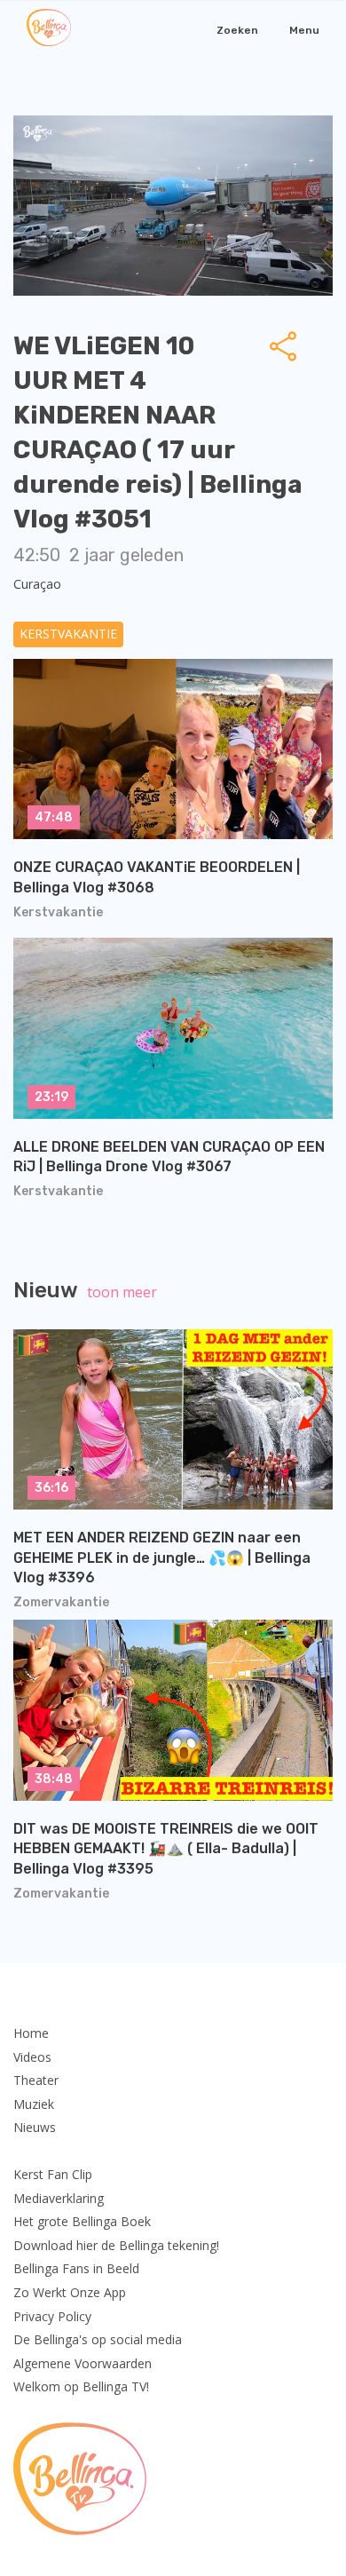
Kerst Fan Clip (53, 2174)
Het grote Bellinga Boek (82, 2221)
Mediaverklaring (59, 2198)
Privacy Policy (52, 2316)
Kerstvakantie (68, 634)
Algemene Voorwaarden (83, 2363)
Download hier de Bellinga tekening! (116, 2245)
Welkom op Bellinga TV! (81, 2386)
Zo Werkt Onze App (70, 2292)
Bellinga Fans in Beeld (76, 2268)
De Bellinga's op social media (98, 2339)
